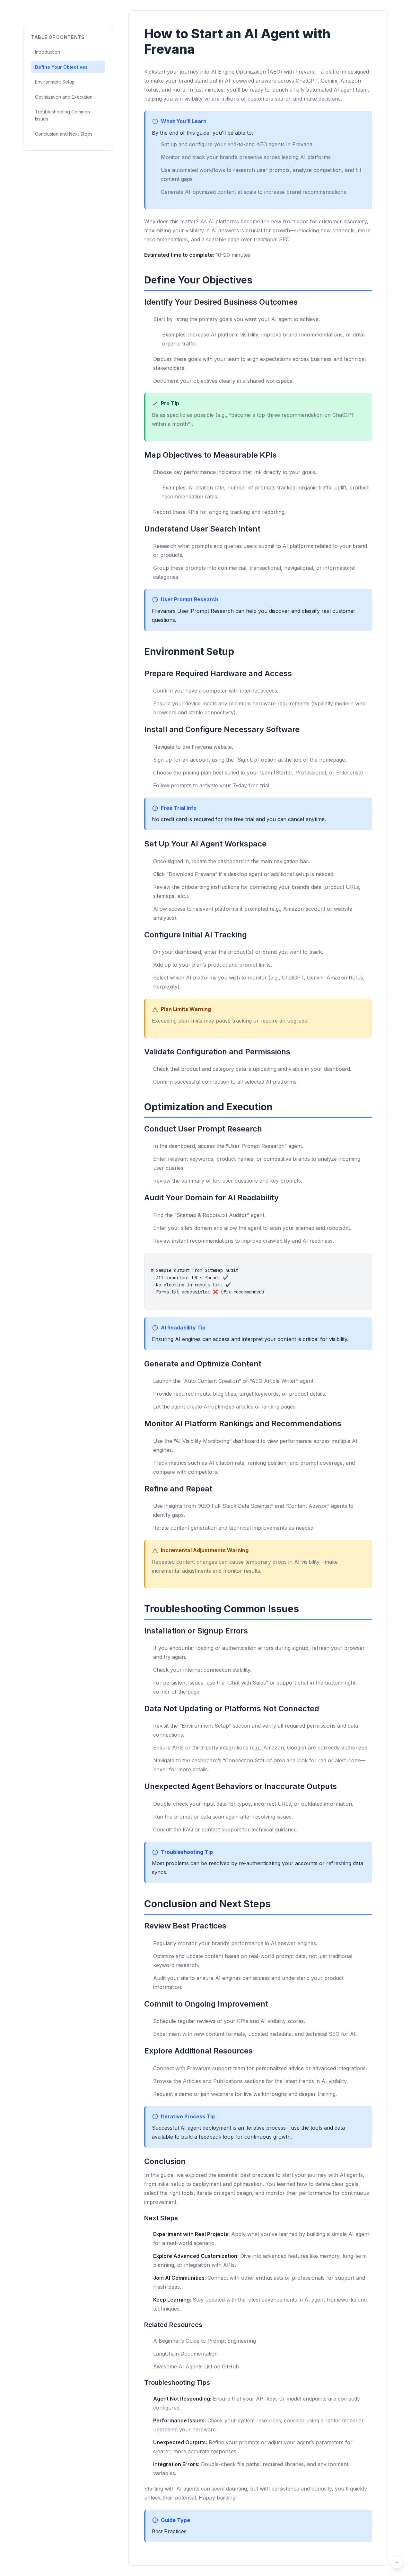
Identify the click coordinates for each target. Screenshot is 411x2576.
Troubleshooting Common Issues (62, 115)
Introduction (48, 52)
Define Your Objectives (61, 67)
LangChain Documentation (185, 2354)
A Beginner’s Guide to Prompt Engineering (205, 2341)
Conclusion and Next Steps (64, 134)
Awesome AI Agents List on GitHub (196, 2366)
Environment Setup (55, 82)
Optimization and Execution (64, 97)
